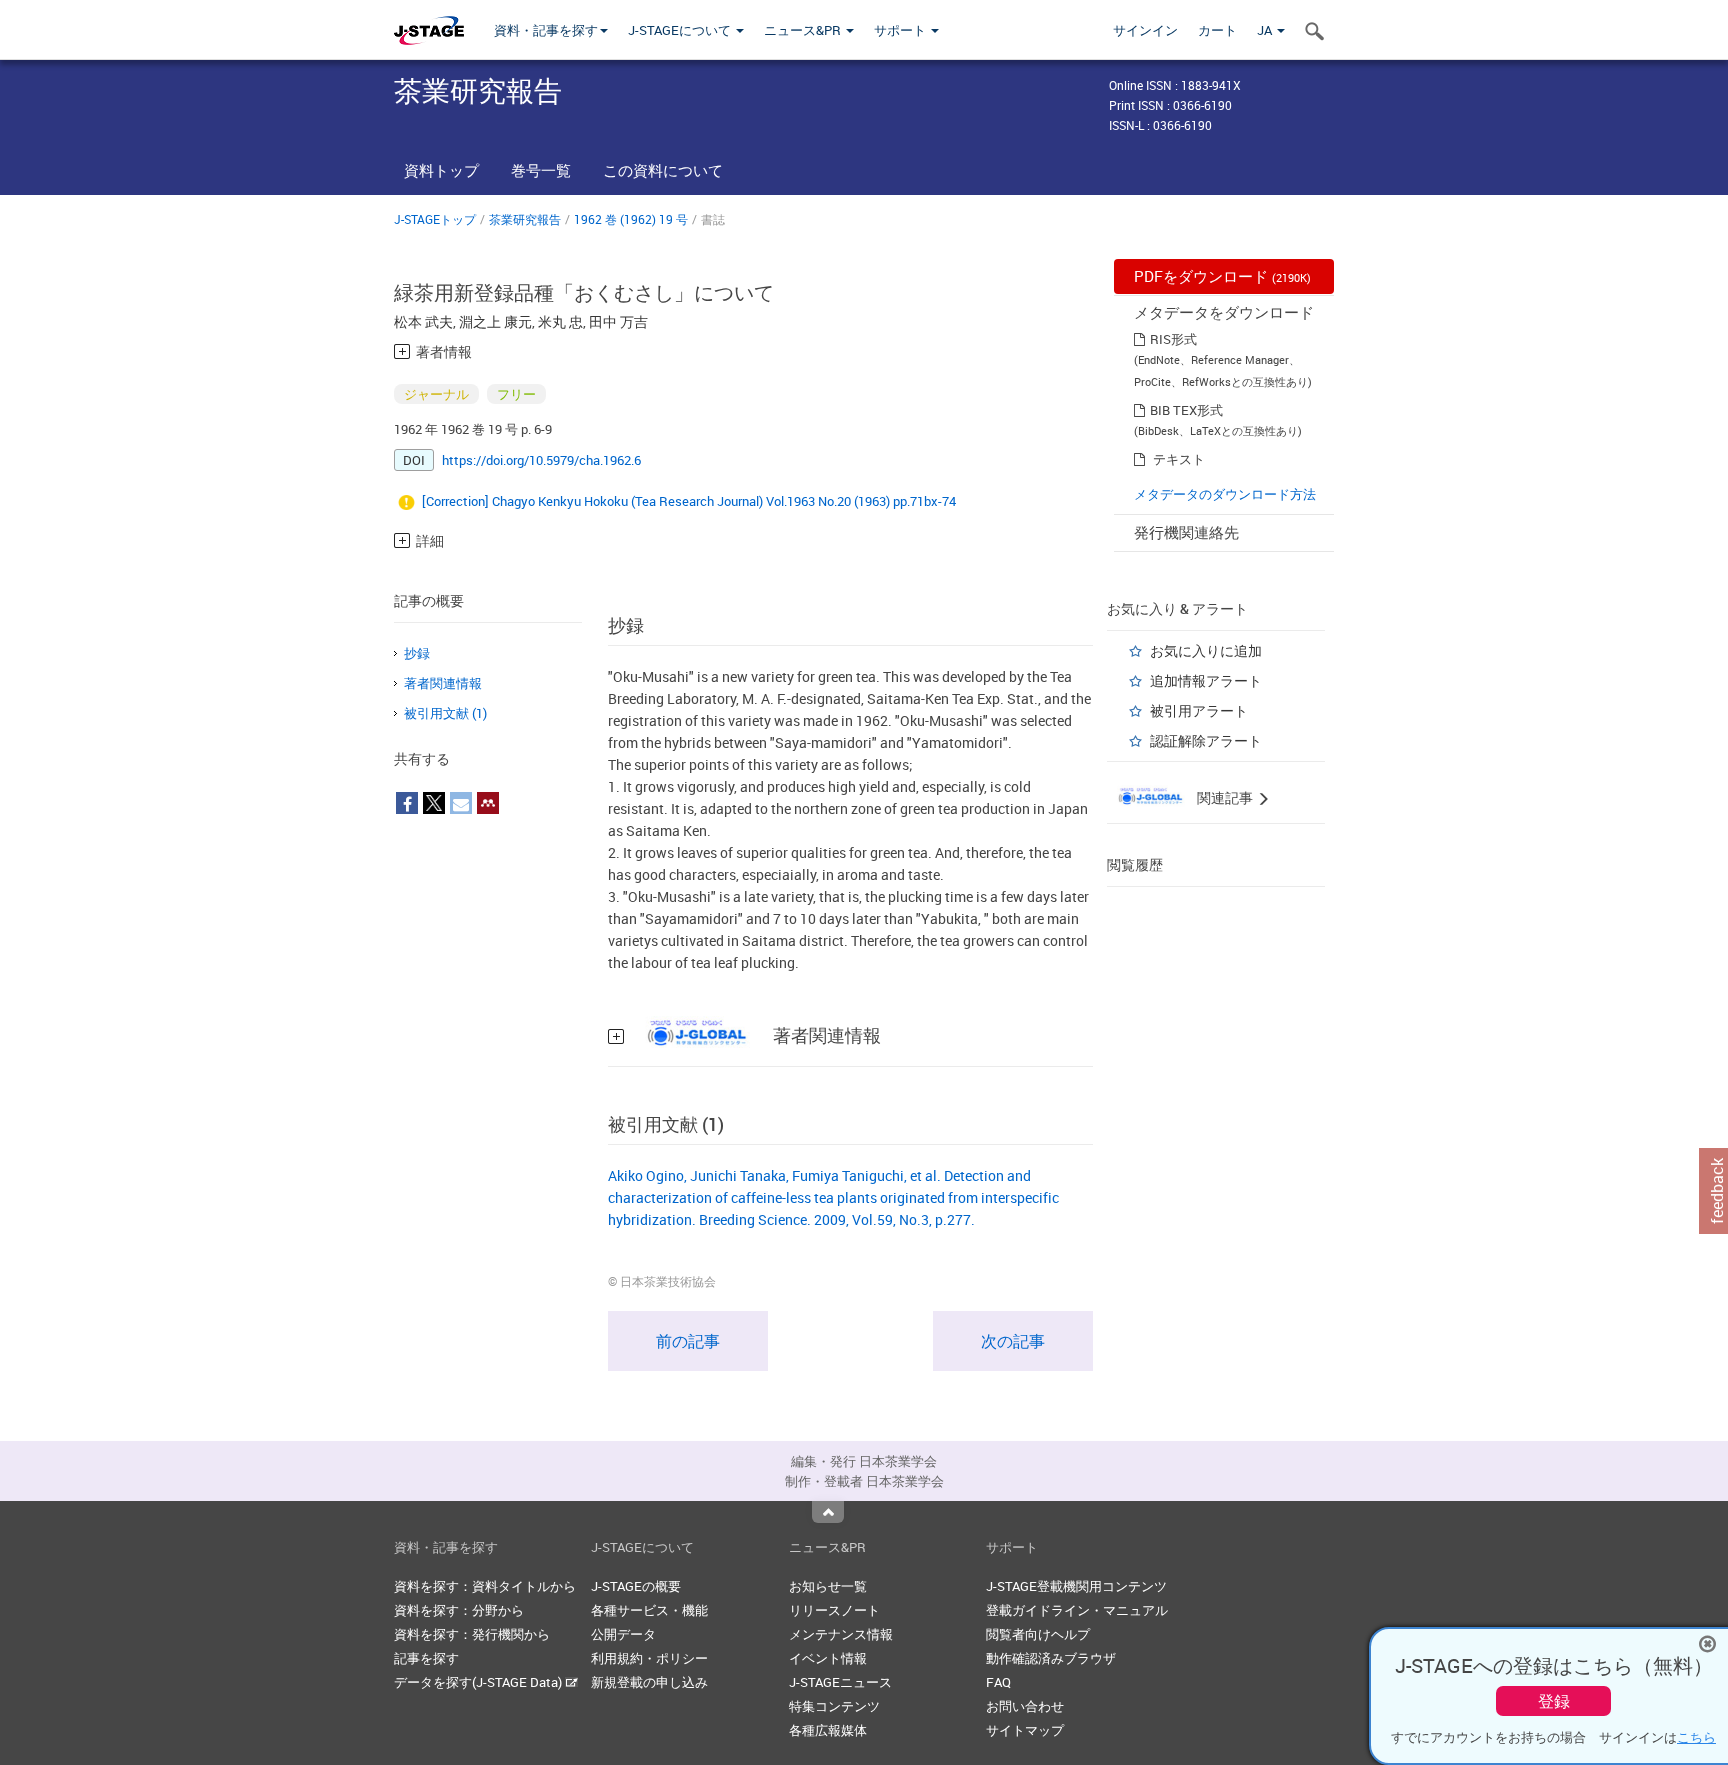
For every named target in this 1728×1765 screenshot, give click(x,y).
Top (828, 1512)
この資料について (663, 170)
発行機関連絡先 (1186, 532)
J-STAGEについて (681, 30)
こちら (1696, 1737)
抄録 (417, 653)
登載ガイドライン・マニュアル (1077, 1610)
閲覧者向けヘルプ (1038, 1634)
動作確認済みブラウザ (1051, 1658)
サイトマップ (1025, 1730)
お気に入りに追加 (1206, 650)
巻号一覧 (541, 170)
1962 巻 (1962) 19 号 (631, 219)
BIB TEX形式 (1186, 410)
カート (1217, 30)
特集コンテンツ (834, 1706)
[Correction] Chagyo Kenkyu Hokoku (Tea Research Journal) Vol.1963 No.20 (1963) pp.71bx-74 (689, 501)
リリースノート (834, 1610)
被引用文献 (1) (445, 713)
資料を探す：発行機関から (472, 1634)
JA (1266, 30)
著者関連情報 (443, 683)
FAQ (998, 1682)
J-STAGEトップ (435, 219)
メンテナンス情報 (841, 1634)
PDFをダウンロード (1222, 276)
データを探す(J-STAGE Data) (479, 1682)
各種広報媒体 (828, 1730)
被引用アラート (1199, 710)
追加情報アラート (1206, 680)
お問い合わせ (1025, 1706)
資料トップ (441, 170)
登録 (1554, 1701)
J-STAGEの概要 (636, 1586)
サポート (901, 30)
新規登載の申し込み (649, 1682)
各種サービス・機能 (649, 1610)
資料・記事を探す (546, 30)
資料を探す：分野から (459, 1610)
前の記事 (688, 1341)
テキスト (1179, 459)
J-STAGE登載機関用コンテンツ (1076, 1586)
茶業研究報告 (525, 219)
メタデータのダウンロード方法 (1225, 494)
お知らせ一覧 (828, 1586)
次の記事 (1013, 1341)
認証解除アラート (1206, 740)
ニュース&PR (804, 30)
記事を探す (426, 1658)
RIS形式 (1173, 339)
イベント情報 (828, 1658)
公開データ (623, 1634)
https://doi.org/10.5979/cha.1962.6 (541, 460)
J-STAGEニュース (840, 1682)
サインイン (1145, 30)
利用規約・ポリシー (649, 1658)
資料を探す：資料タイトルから (485, 1586)
